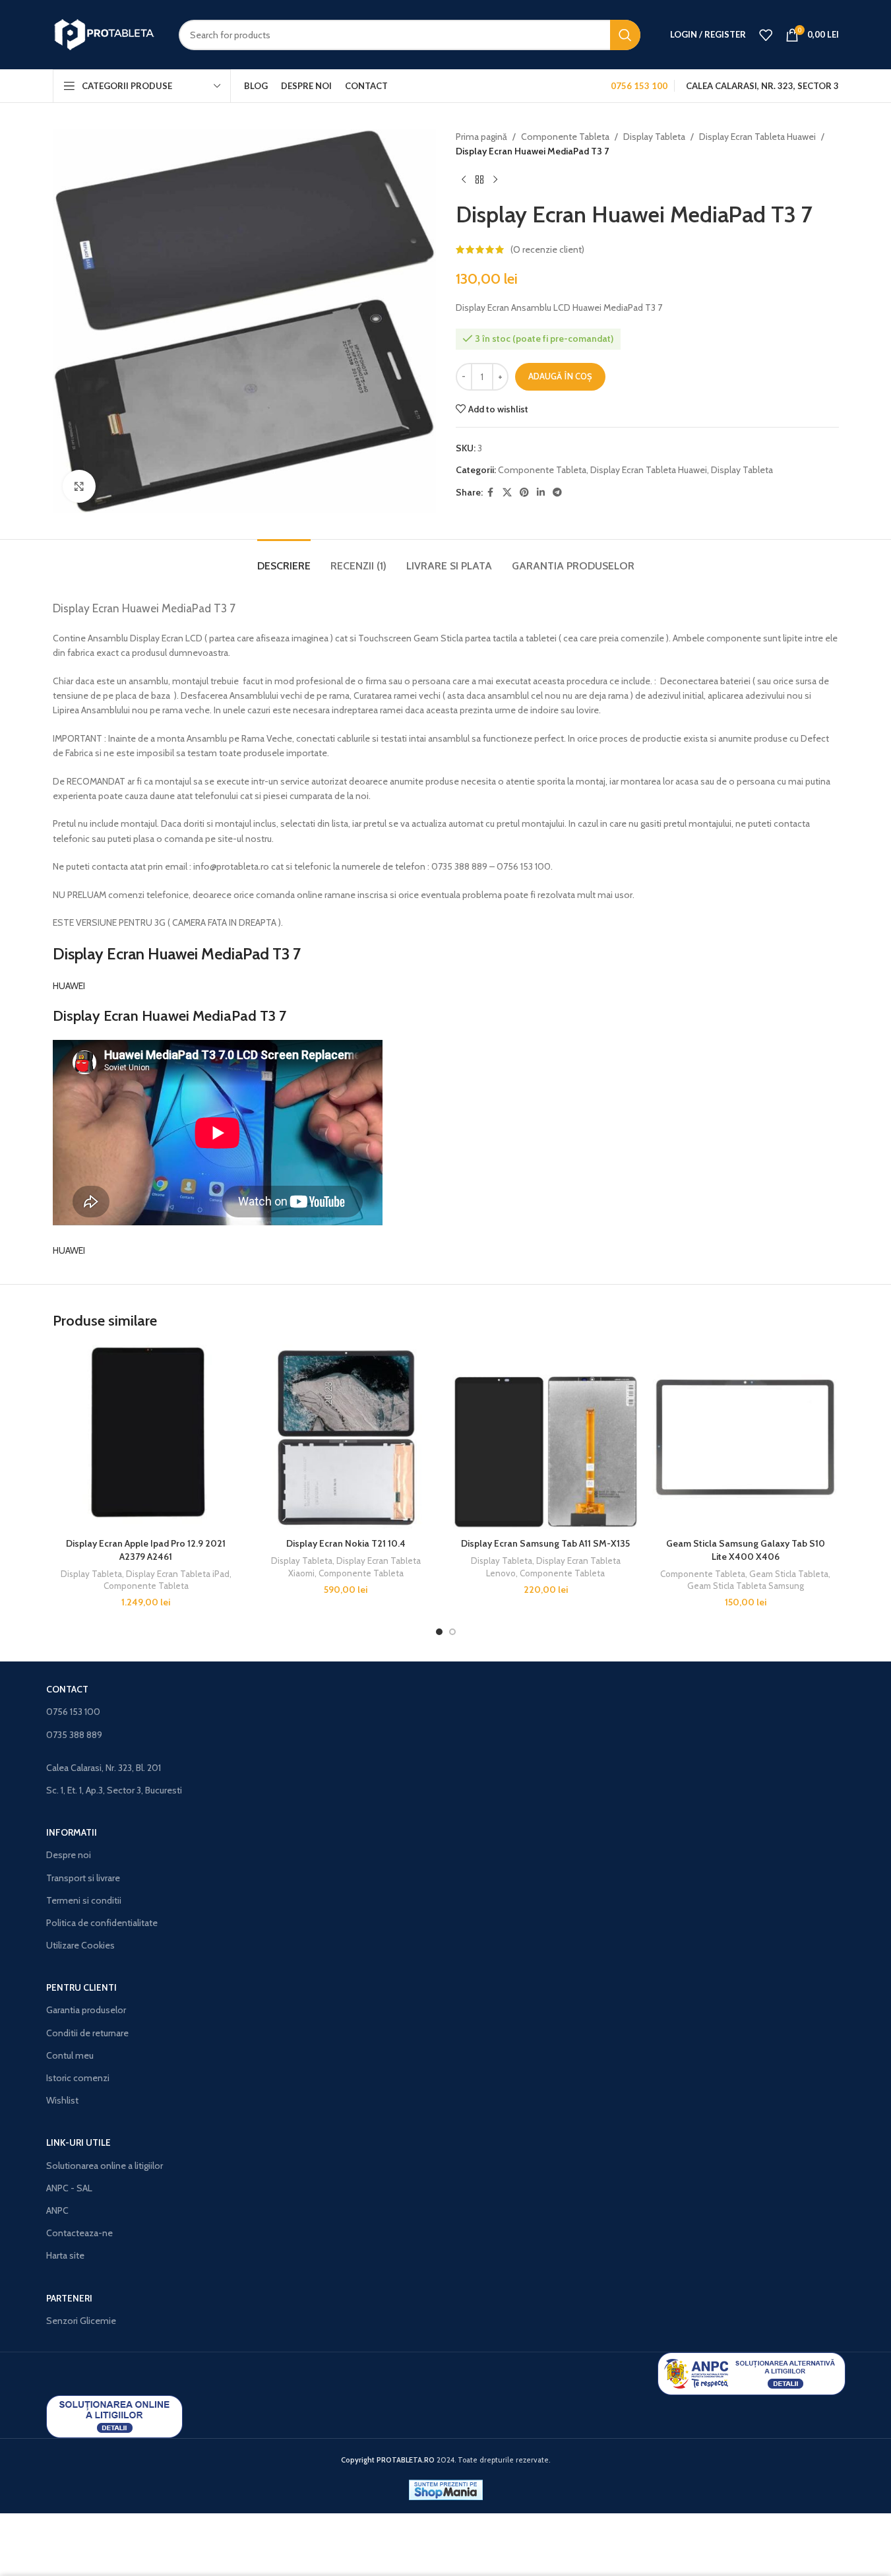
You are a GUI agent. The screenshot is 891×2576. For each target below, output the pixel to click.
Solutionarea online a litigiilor (105, 2166)
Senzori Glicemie (81, 2321)
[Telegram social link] (557, 493)
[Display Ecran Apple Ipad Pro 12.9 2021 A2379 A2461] (146, 1438)
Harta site (65, 2255)
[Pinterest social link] (524, 493)
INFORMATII (72, 1832)
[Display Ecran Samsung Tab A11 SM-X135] (546, 1438)
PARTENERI (69, 2298)
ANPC (57, 2210)
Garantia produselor (86, 2010)
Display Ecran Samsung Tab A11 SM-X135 (545, 1543)
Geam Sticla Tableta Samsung (746, 1586)
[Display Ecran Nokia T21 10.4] (346, 1438)
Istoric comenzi (78, 2078)
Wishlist (62, 2100)
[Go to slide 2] (452, 1632)
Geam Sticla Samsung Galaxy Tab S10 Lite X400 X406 (746, 1550)
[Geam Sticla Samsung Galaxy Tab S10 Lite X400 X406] (746, 1438)
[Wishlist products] (766, 35)
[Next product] (495, 180)
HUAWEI (69, 986)
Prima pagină (481, 137)
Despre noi (69, 1855)
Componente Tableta (565, 137)
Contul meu (70, 2055)
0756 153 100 (73, 1712)
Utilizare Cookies (80, 1945)
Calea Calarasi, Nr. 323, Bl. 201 (104, 1768)
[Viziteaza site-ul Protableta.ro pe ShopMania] (446, 2489)
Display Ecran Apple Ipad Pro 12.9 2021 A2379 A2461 (146, 1550)
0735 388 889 (74, 1735)
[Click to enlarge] (79, 486)
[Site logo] (106, 34)
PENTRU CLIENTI (81, 1987)
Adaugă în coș (560, 376)
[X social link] (507, 493)
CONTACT (67, 1689)
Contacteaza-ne (79, 2233)
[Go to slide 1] (439, 1632)
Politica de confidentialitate (102, 1923)
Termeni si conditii (84, 1900)
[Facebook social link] (491, 493)
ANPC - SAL (69, 2188)
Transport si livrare (83, 1878)
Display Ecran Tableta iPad (178, 1574)
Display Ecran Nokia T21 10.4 (346, 1543)
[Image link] (752, 2373)
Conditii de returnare (87, 2033)
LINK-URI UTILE (78, 2142)
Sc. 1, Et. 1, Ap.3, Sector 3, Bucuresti (114, 1790)
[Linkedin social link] (541, 493)
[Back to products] (479, 180)
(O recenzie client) (547, 249)
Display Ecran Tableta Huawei (757, 137)
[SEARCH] (625, 35)
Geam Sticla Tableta (789, 1574)
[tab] (284, 559)
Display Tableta (654, 137)
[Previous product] (464, 180)
